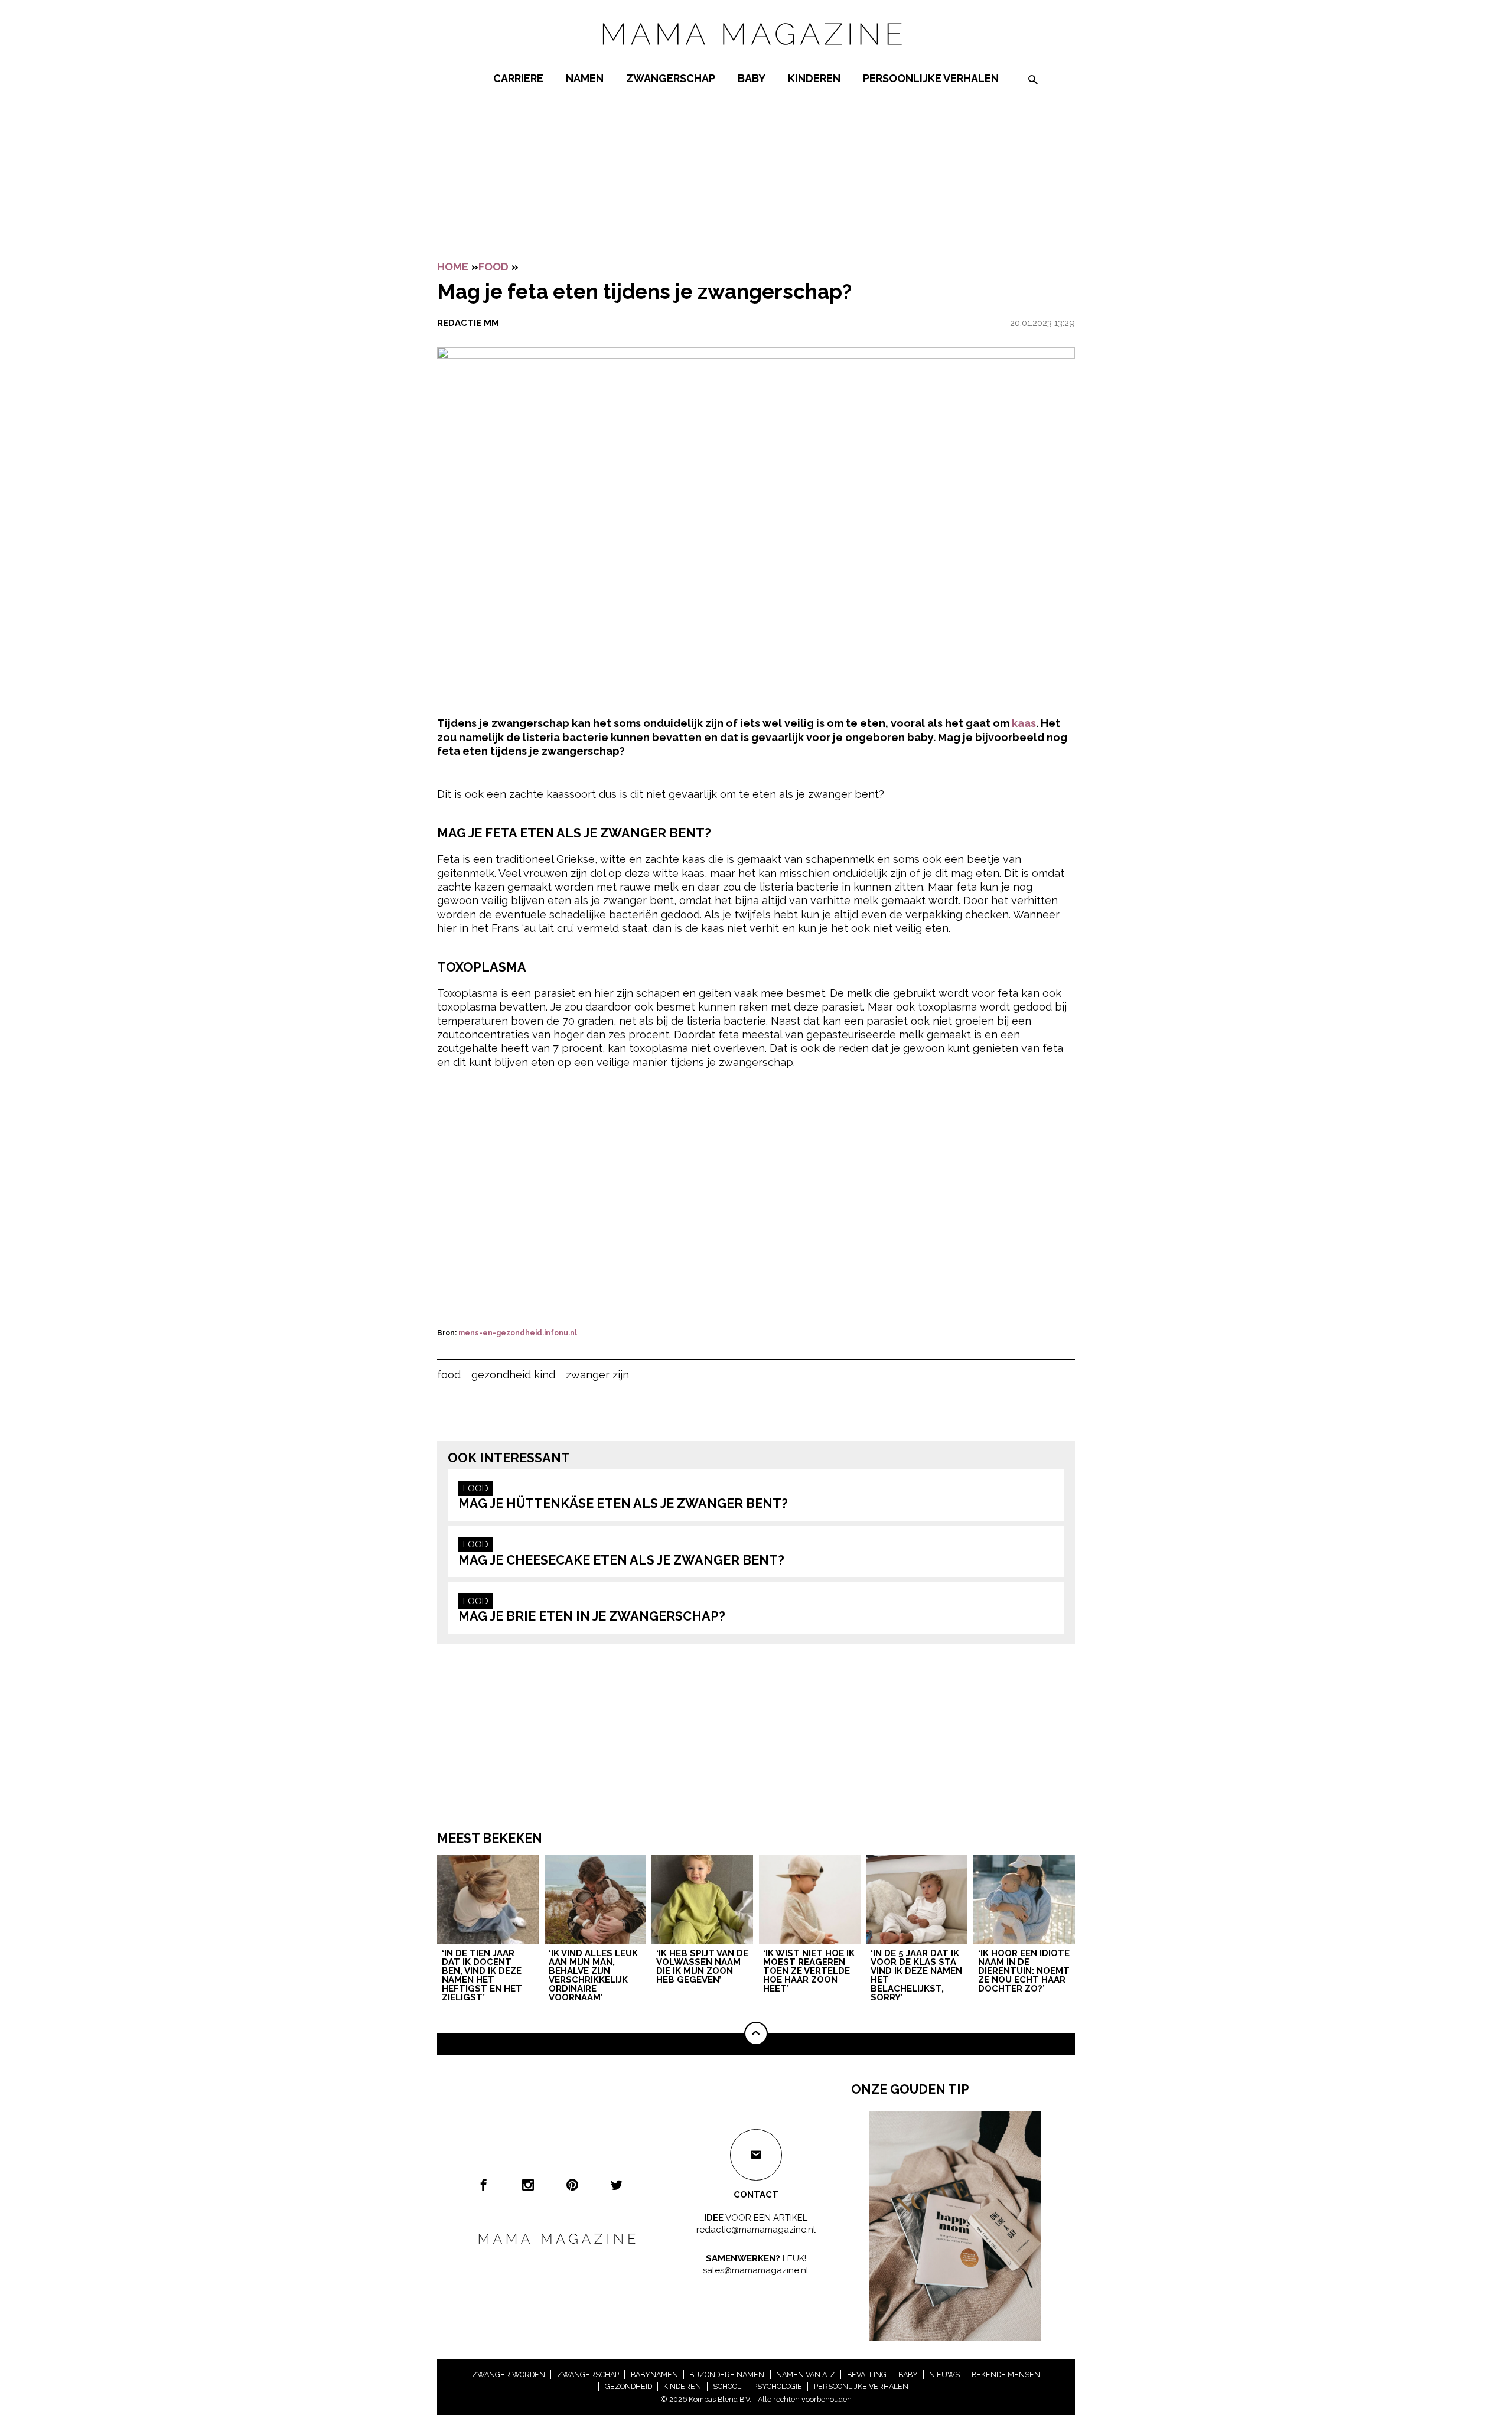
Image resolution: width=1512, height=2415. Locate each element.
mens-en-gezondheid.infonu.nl (518, 1333)
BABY (752, 78)
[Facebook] (484, 2185)
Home (453, 267)
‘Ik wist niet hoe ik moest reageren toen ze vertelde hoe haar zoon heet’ (809, 1971)
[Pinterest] (572, 2185)
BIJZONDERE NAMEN (727, 2375)
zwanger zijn (597, 1375)
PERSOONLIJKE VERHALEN (931, 78)
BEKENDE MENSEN (1006, 2375)
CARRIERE (518, 78)
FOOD (493, 267)
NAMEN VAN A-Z (806, 2375)
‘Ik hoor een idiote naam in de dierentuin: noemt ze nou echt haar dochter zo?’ (1024, 1971)
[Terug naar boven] (756, 2033)
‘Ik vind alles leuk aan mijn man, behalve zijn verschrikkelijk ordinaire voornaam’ (593, 1976)
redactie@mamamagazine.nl (756, 2230)
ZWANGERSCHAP (671, 78)
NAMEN (585, 78)
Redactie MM (468, 323)
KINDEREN (814, 78)
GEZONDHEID (628, 2386)
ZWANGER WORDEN (509, 2375)
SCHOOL (727, 2386)
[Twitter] (617, 2185)
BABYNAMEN (654, 2375)
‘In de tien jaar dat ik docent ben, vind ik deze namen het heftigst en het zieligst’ (482, 1976)
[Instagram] (528, 2185)
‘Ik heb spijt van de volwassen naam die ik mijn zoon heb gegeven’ (702, 1967)
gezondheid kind (513, 1375)
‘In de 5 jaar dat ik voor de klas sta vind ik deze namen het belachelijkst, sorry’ (916, 1976)
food (449, 1375)
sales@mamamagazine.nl (756, 2270)
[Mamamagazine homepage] (756, 56)
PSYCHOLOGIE (778, 2386)
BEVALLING (867, 2375)
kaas (1024, 723)
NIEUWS (944, 2375)
